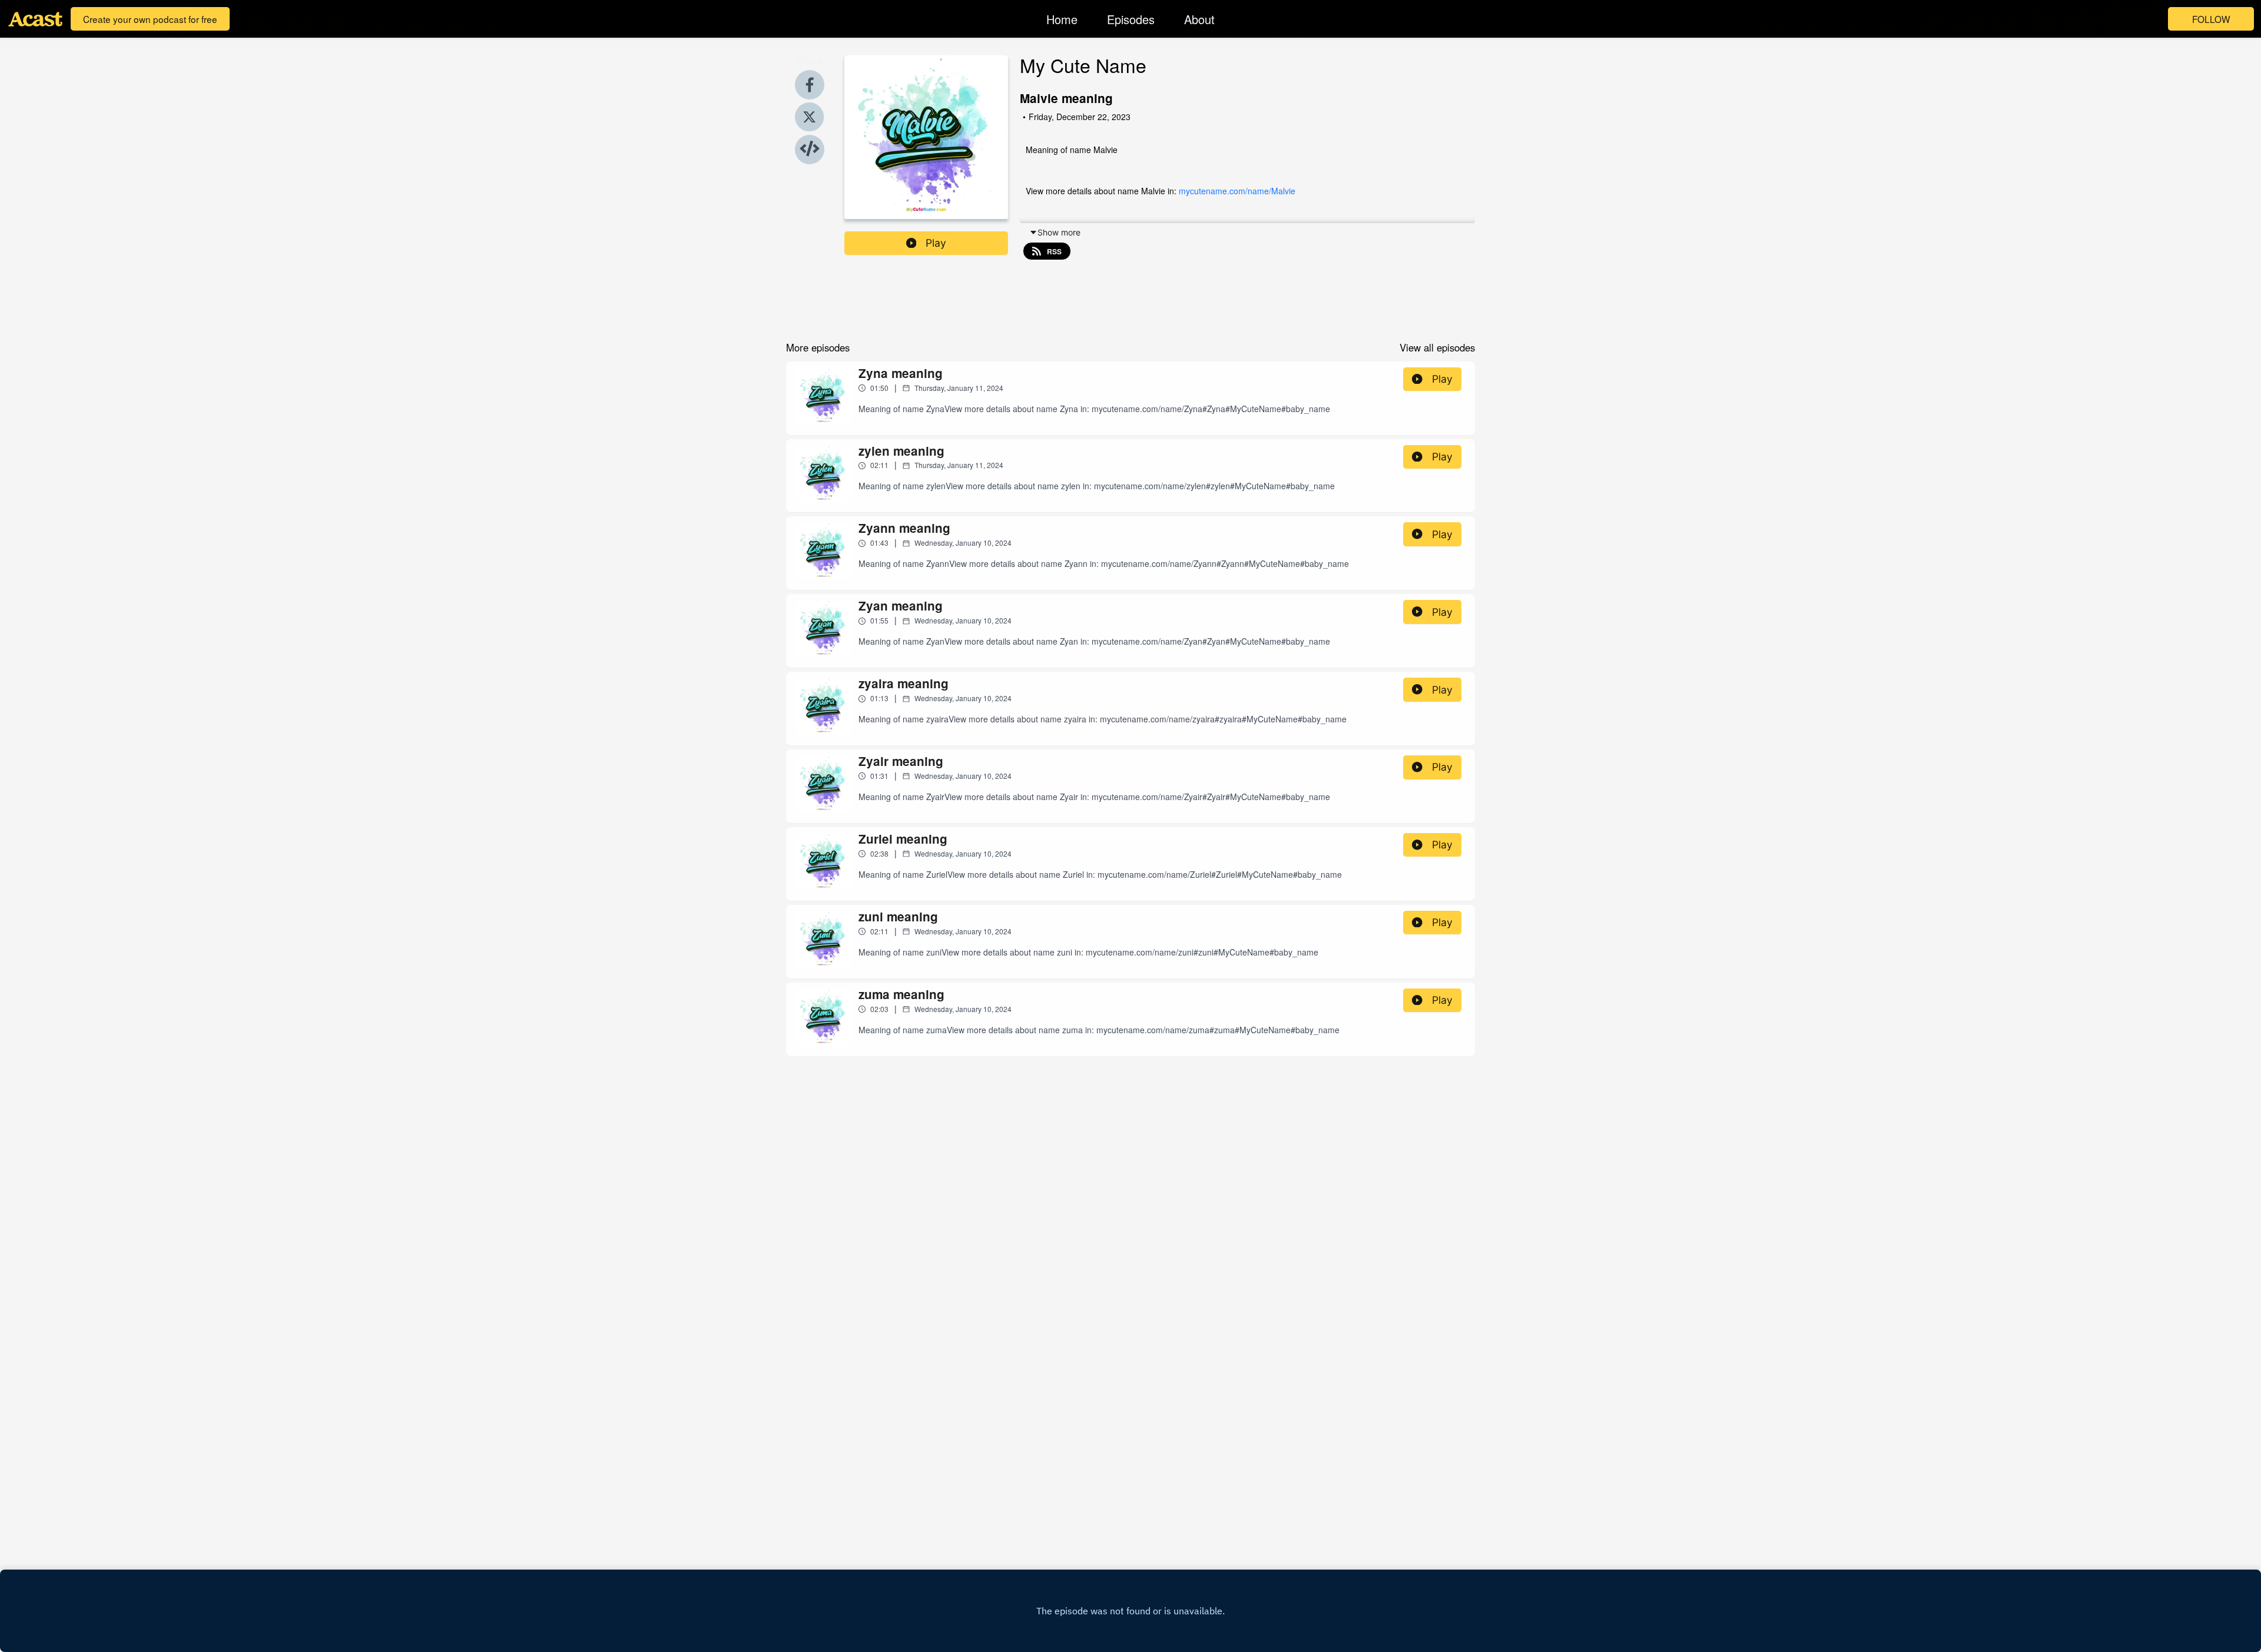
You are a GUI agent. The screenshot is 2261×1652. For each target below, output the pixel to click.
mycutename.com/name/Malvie (1237, 191)
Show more (1059, 232)
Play (936, 243)
